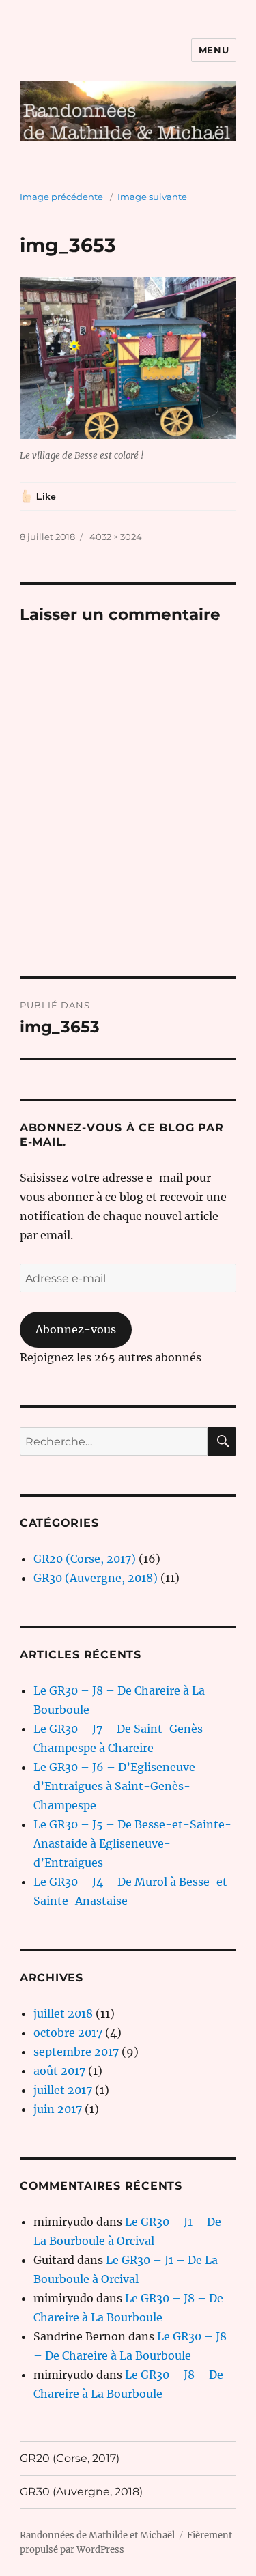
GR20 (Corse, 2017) (85, 1559)
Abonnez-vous (76, 1329)
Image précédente (61, 197)
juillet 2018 (63, 2013)
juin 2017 (58, 2109)
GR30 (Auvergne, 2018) (96, 1578)
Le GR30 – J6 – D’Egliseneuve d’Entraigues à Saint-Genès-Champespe (114, 1786)
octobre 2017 (68, 2033)
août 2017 (59, 2071)
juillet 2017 (63, 2090)
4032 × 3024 (116, 537)
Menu (214, 50)
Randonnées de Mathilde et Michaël (97, 2535)
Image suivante (152, 197)
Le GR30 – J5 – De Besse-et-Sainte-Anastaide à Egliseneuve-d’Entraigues (132, 1843)
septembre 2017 (76, 2052)
